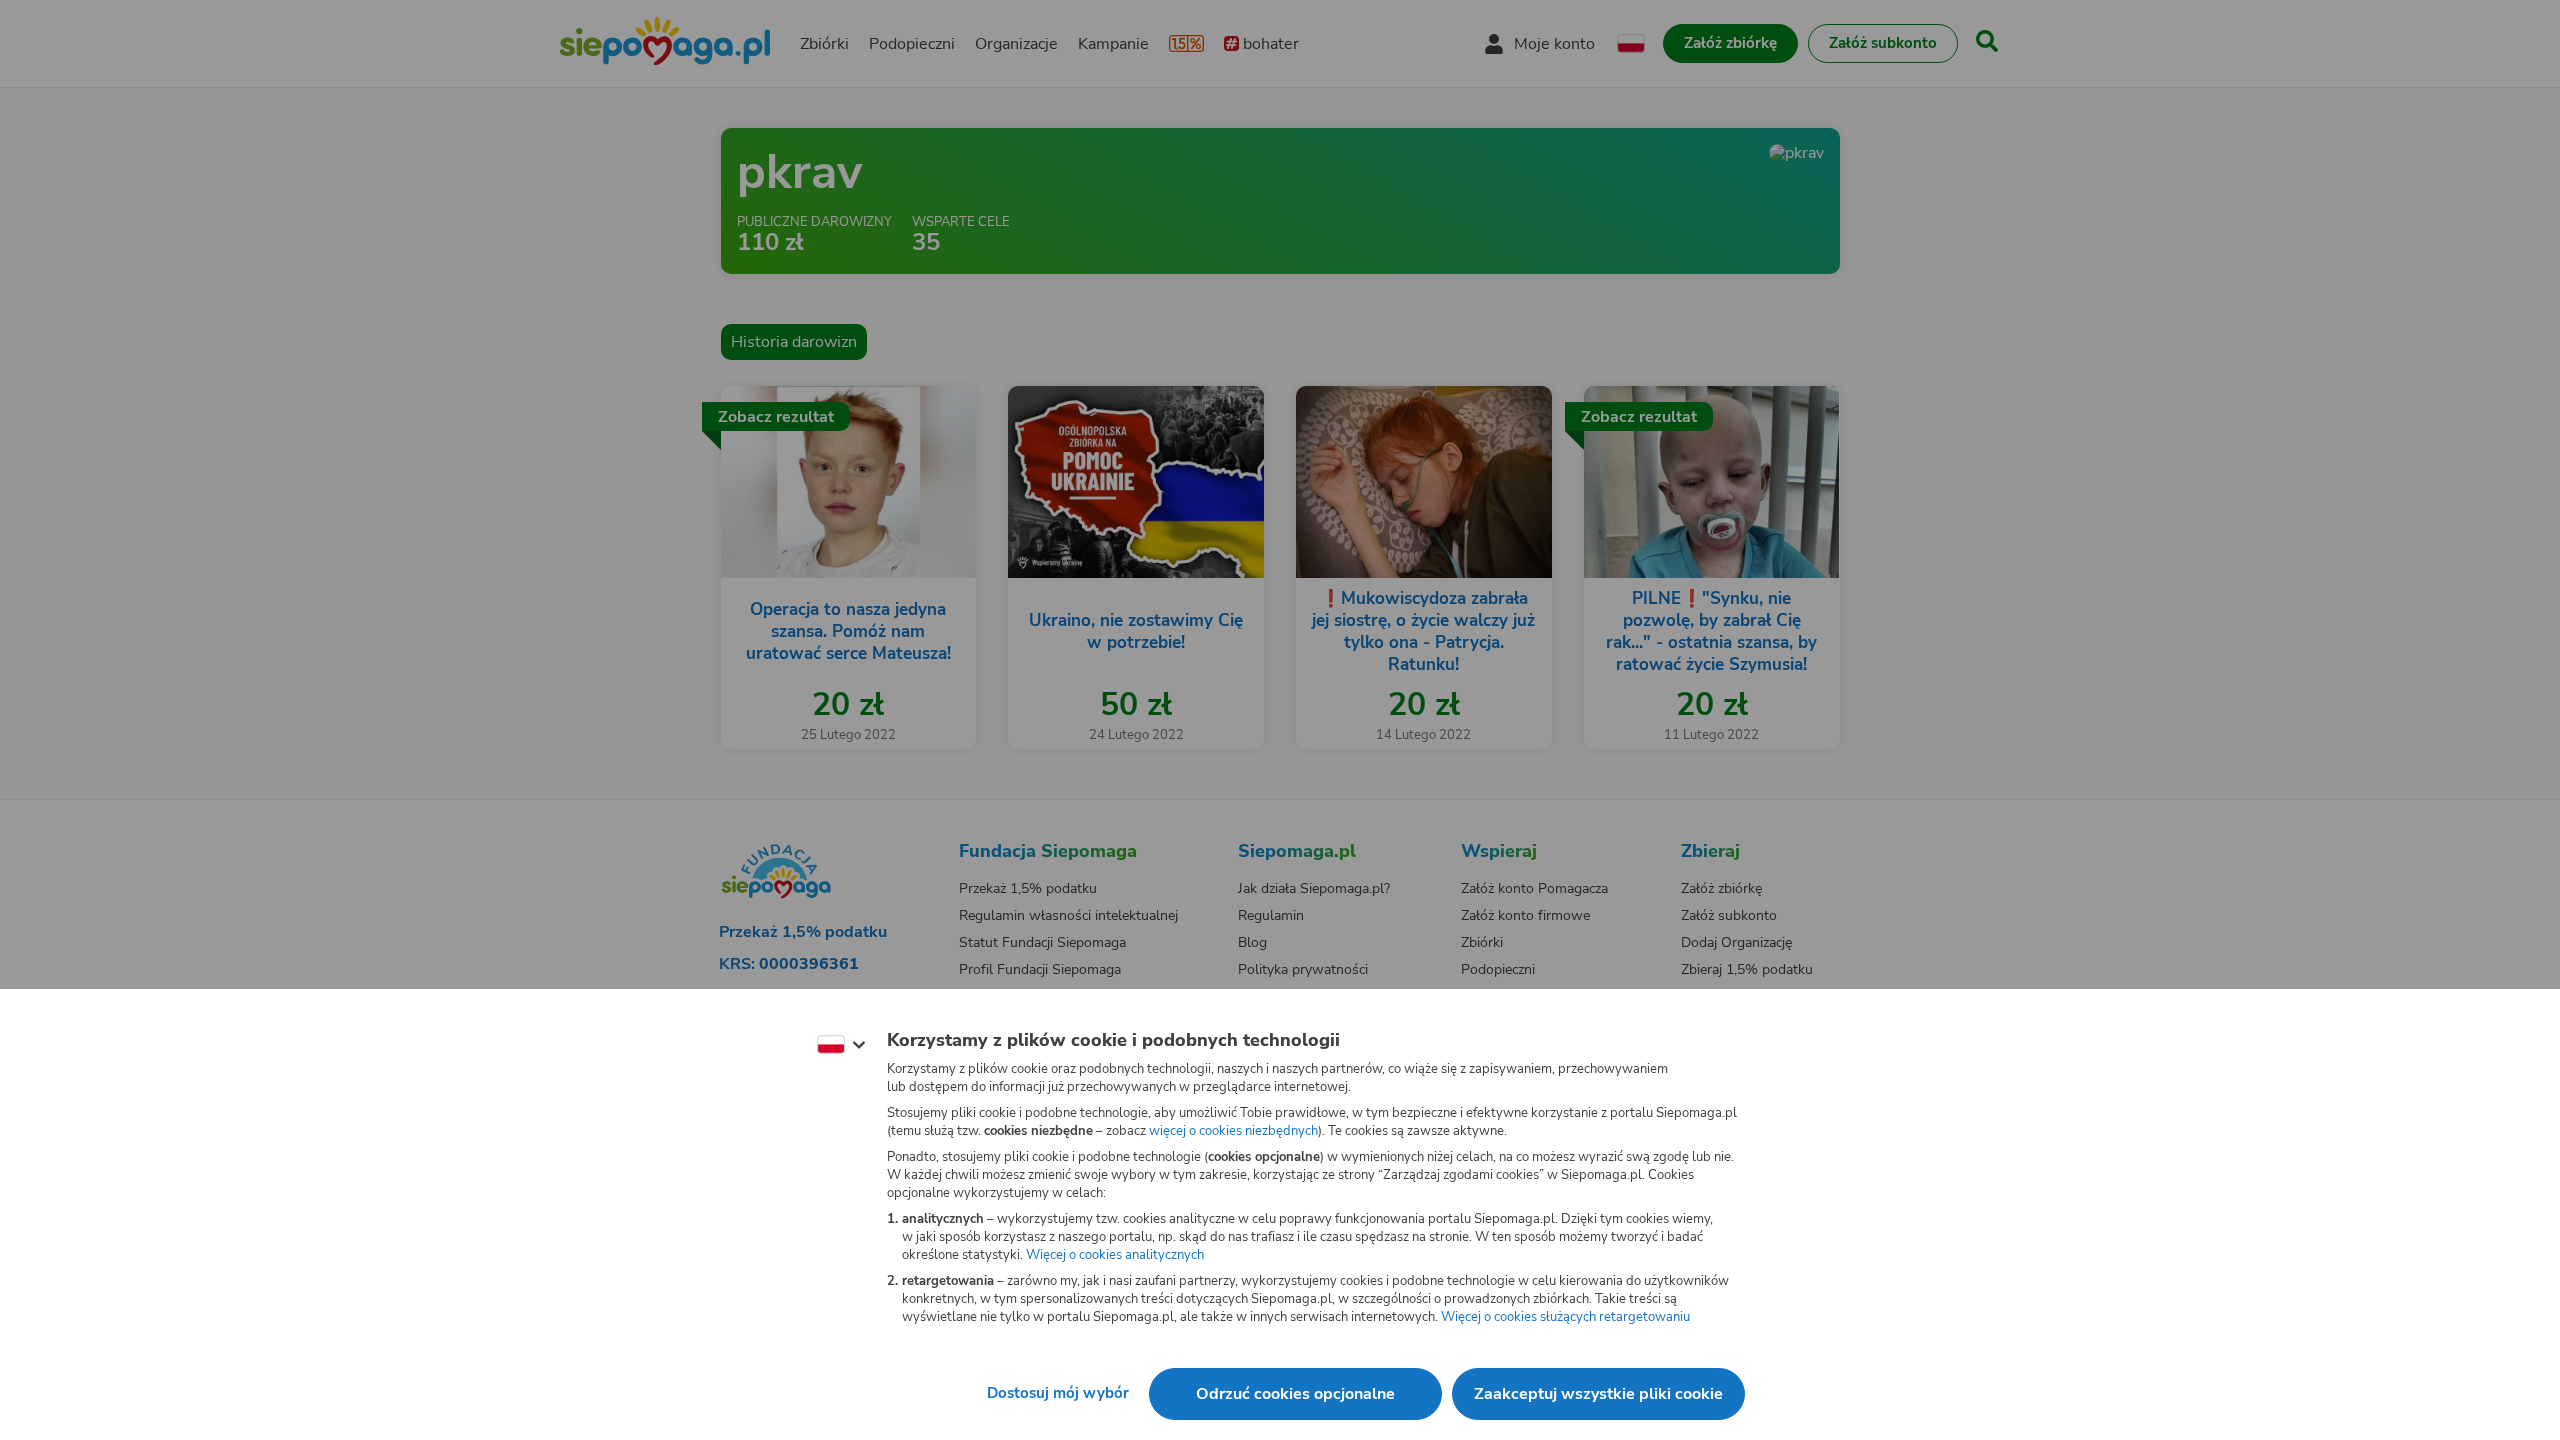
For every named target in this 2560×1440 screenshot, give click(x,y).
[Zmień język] (841, 1045)
